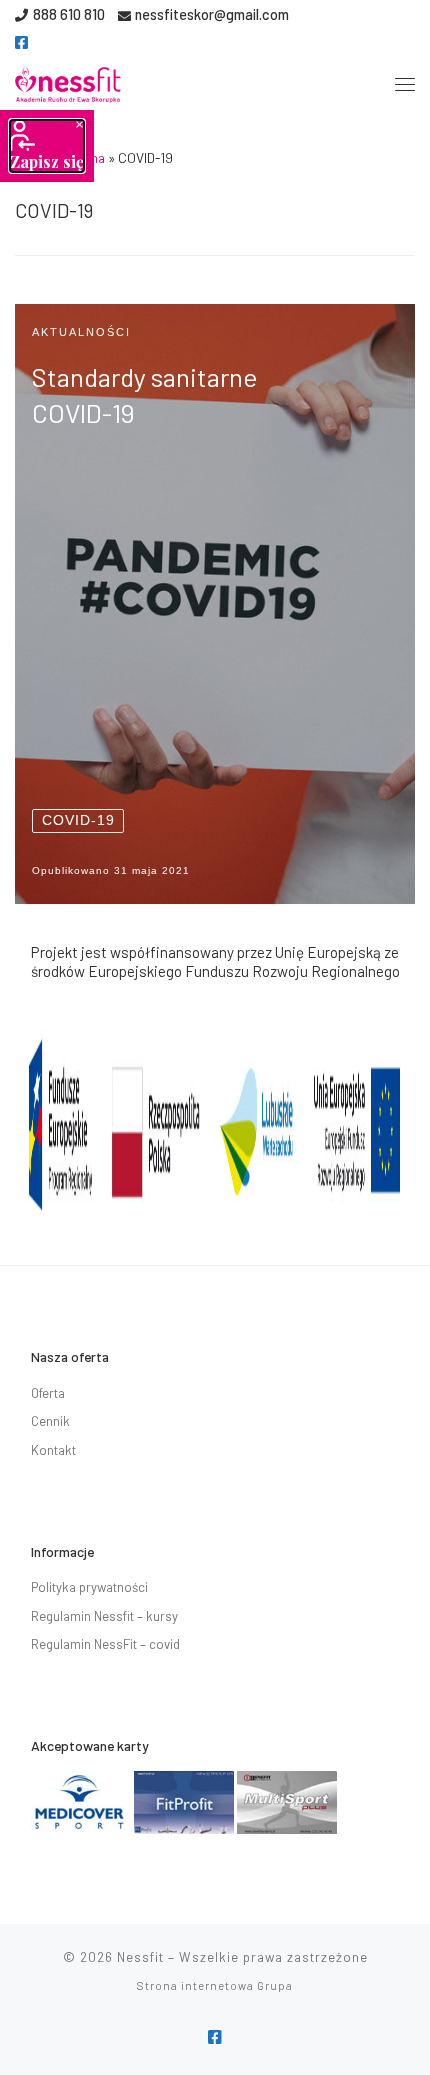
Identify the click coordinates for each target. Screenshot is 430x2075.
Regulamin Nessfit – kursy (104, 1616)
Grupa (275, 1985)
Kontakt (53, 1450)
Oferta (48, 1393)
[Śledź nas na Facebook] (21, 42)
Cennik (50, 1421)
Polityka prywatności (89, 1587)
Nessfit (140, 1957)
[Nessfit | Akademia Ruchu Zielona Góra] (68, 81)
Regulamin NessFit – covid (105, 1644)
